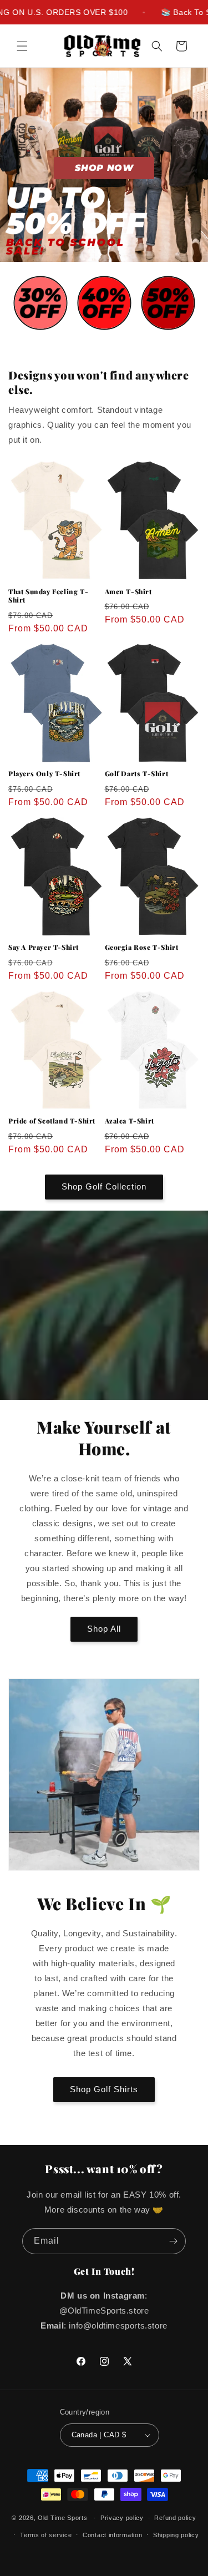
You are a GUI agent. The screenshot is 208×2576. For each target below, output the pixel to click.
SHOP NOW (104, 168)
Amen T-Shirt (128, 592)
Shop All (104, 1629)
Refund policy (175, 2518)
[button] (22, 46)
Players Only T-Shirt (44, 774)
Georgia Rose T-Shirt (142, 947)
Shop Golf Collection (104, 1186)
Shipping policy (176, 2535)
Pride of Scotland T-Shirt (52, 1121)
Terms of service (46, 2535)
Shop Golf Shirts (104, 2089)
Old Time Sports (63, 2518)
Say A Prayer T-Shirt (44, 947)
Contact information (112, 2535)
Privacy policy (122, 2518)
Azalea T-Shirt (130, 1121)
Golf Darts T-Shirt (137, 774)
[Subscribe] (173, 2241)
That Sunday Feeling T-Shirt (48, 596)
